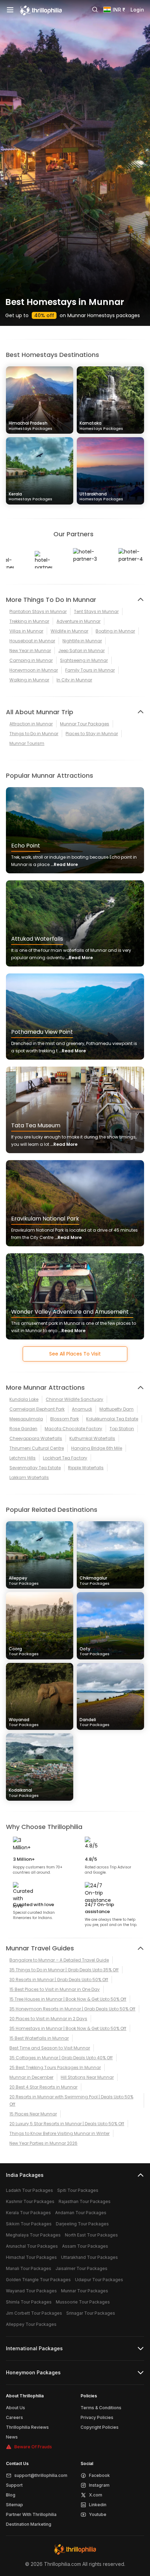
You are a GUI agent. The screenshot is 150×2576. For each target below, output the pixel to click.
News (12, 2437)
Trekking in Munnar (29, 621)
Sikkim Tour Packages (29, 2224)
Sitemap (14, 2505)
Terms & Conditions (101, 2408)
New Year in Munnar (30, 651)
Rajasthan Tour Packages (85, 2201)
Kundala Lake (24, 1399)
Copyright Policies (100, 2427)
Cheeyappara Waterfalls (36, 1438)
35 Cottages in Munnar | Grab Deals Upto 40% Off (61, 2058)
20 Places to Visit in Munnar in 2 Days (48, 2019)
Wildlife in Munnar (69, 631)
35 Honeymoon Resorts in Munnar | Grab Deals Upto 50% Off (72, 2009)
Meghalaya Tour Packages (33, 2235)
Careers (14, 2417)
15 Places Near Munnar (33, 2114)
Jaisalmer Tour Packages (81, 2268)
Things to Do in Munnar (34, 734)
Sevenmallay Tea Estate (35, 1468)
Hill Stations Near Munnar (87, 2077)
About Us (16, 2408)
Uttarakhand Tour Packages (89, 2257)
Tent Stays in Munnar (96, 611)
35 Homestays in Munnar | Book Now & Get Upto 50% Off (68, 2028)
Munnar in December (31, 2077)
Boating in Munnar (115, 631)
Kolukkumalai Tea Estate (112, 1419)
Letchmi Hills (22, 1458)
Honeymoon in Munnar (34, 670)
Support (14, 2485)
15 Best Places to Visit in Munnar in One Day (55, 1989)
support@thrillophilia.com (41, 2475)
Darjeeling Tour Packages (82, 2224)
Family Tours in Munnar (90, 670)
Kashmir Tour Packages (30, 2201)
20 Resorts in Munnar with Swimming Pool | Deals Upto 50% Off (71, 2100)
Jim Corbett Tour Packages (34, 2313)
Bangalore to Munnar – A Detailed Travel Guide (59, 1960)
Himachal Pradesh (31, 425)
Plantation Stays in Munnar (38, 611)
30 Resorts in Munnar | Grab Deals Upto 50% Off (59, 1980)
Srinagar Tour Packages (91, 2313)
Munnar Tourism (27, 743)
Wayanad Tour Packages (31, 2291)
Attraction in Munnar (31, 724)
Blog (11, 2495)
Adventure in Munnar (78, 621)
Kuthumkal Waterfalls (92, 1438)
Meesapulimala (26, 1419)
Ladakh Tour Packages (29, 2190)
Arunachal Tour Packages (32, 2246)
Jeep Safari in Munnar (81, 651)
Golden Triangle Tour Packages (38, 2280)
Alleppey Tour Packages (31, 2324)
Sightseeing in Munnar (84, 660)
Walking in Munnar (29, 680)
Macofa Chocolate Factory (73, 1429)
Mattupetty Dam (117, 1409)
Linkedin (98, 2505)
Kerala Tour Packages (28, 2213)
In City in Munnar (74, 680)
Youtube (98, 2514)
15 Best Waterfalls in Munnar (39, 2038)
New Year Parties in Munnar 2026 (43, 2143)
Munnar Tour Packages (85, 724)
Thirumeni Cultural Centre (37, 1448)
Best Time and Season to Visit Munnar (50, 2048)
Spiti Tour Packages (78, 2190)
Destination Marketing (29, 2524)
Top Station (122, 1429)
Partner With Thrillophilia (31, 2514)
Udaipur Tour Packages (99, 2280)
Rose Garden (23, 1429)
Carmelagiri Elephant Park (37, 1409)
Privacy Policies (97, 2417)
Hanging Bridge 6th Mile (97, 1448)
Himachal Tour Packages (31, 2257)
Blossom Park (65, 1419)
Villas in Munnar (26, 631)
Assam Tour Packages (85, 2246)
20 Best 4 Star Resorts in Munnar (43, 2087)
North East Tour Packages (91, 2235)
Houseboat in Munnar (32, 641)
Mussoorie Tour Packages (83, 2302)
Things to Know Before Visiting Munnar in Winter (59, 2133)
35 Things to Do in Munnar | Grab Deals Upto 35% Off (64, 1970)
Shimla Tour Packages (29, 2302)
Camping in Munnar (31, 660)
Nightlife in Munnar (82, 641)
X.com (96, 2495)
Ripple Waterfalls (86, 1468)
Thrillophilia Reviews (27, 2427)
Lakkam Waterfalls (29, 1477)
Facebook (99, 2475)
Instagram (99, 2485)
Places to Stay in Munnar (92, 734)
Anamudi (82, 1409)
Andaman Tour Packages (81, 2213)
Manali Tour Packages (29, 2268)
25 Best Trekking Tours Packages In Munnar (55, 2067)
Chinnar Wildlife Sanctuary (74, 1399)
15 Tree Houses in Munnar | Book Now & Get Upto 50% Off (68, 1999)
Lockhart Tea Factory (65, 1458)
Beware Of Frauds (33, 2447)
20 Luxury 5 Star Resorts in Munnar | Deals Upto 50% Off (67, 2124)
